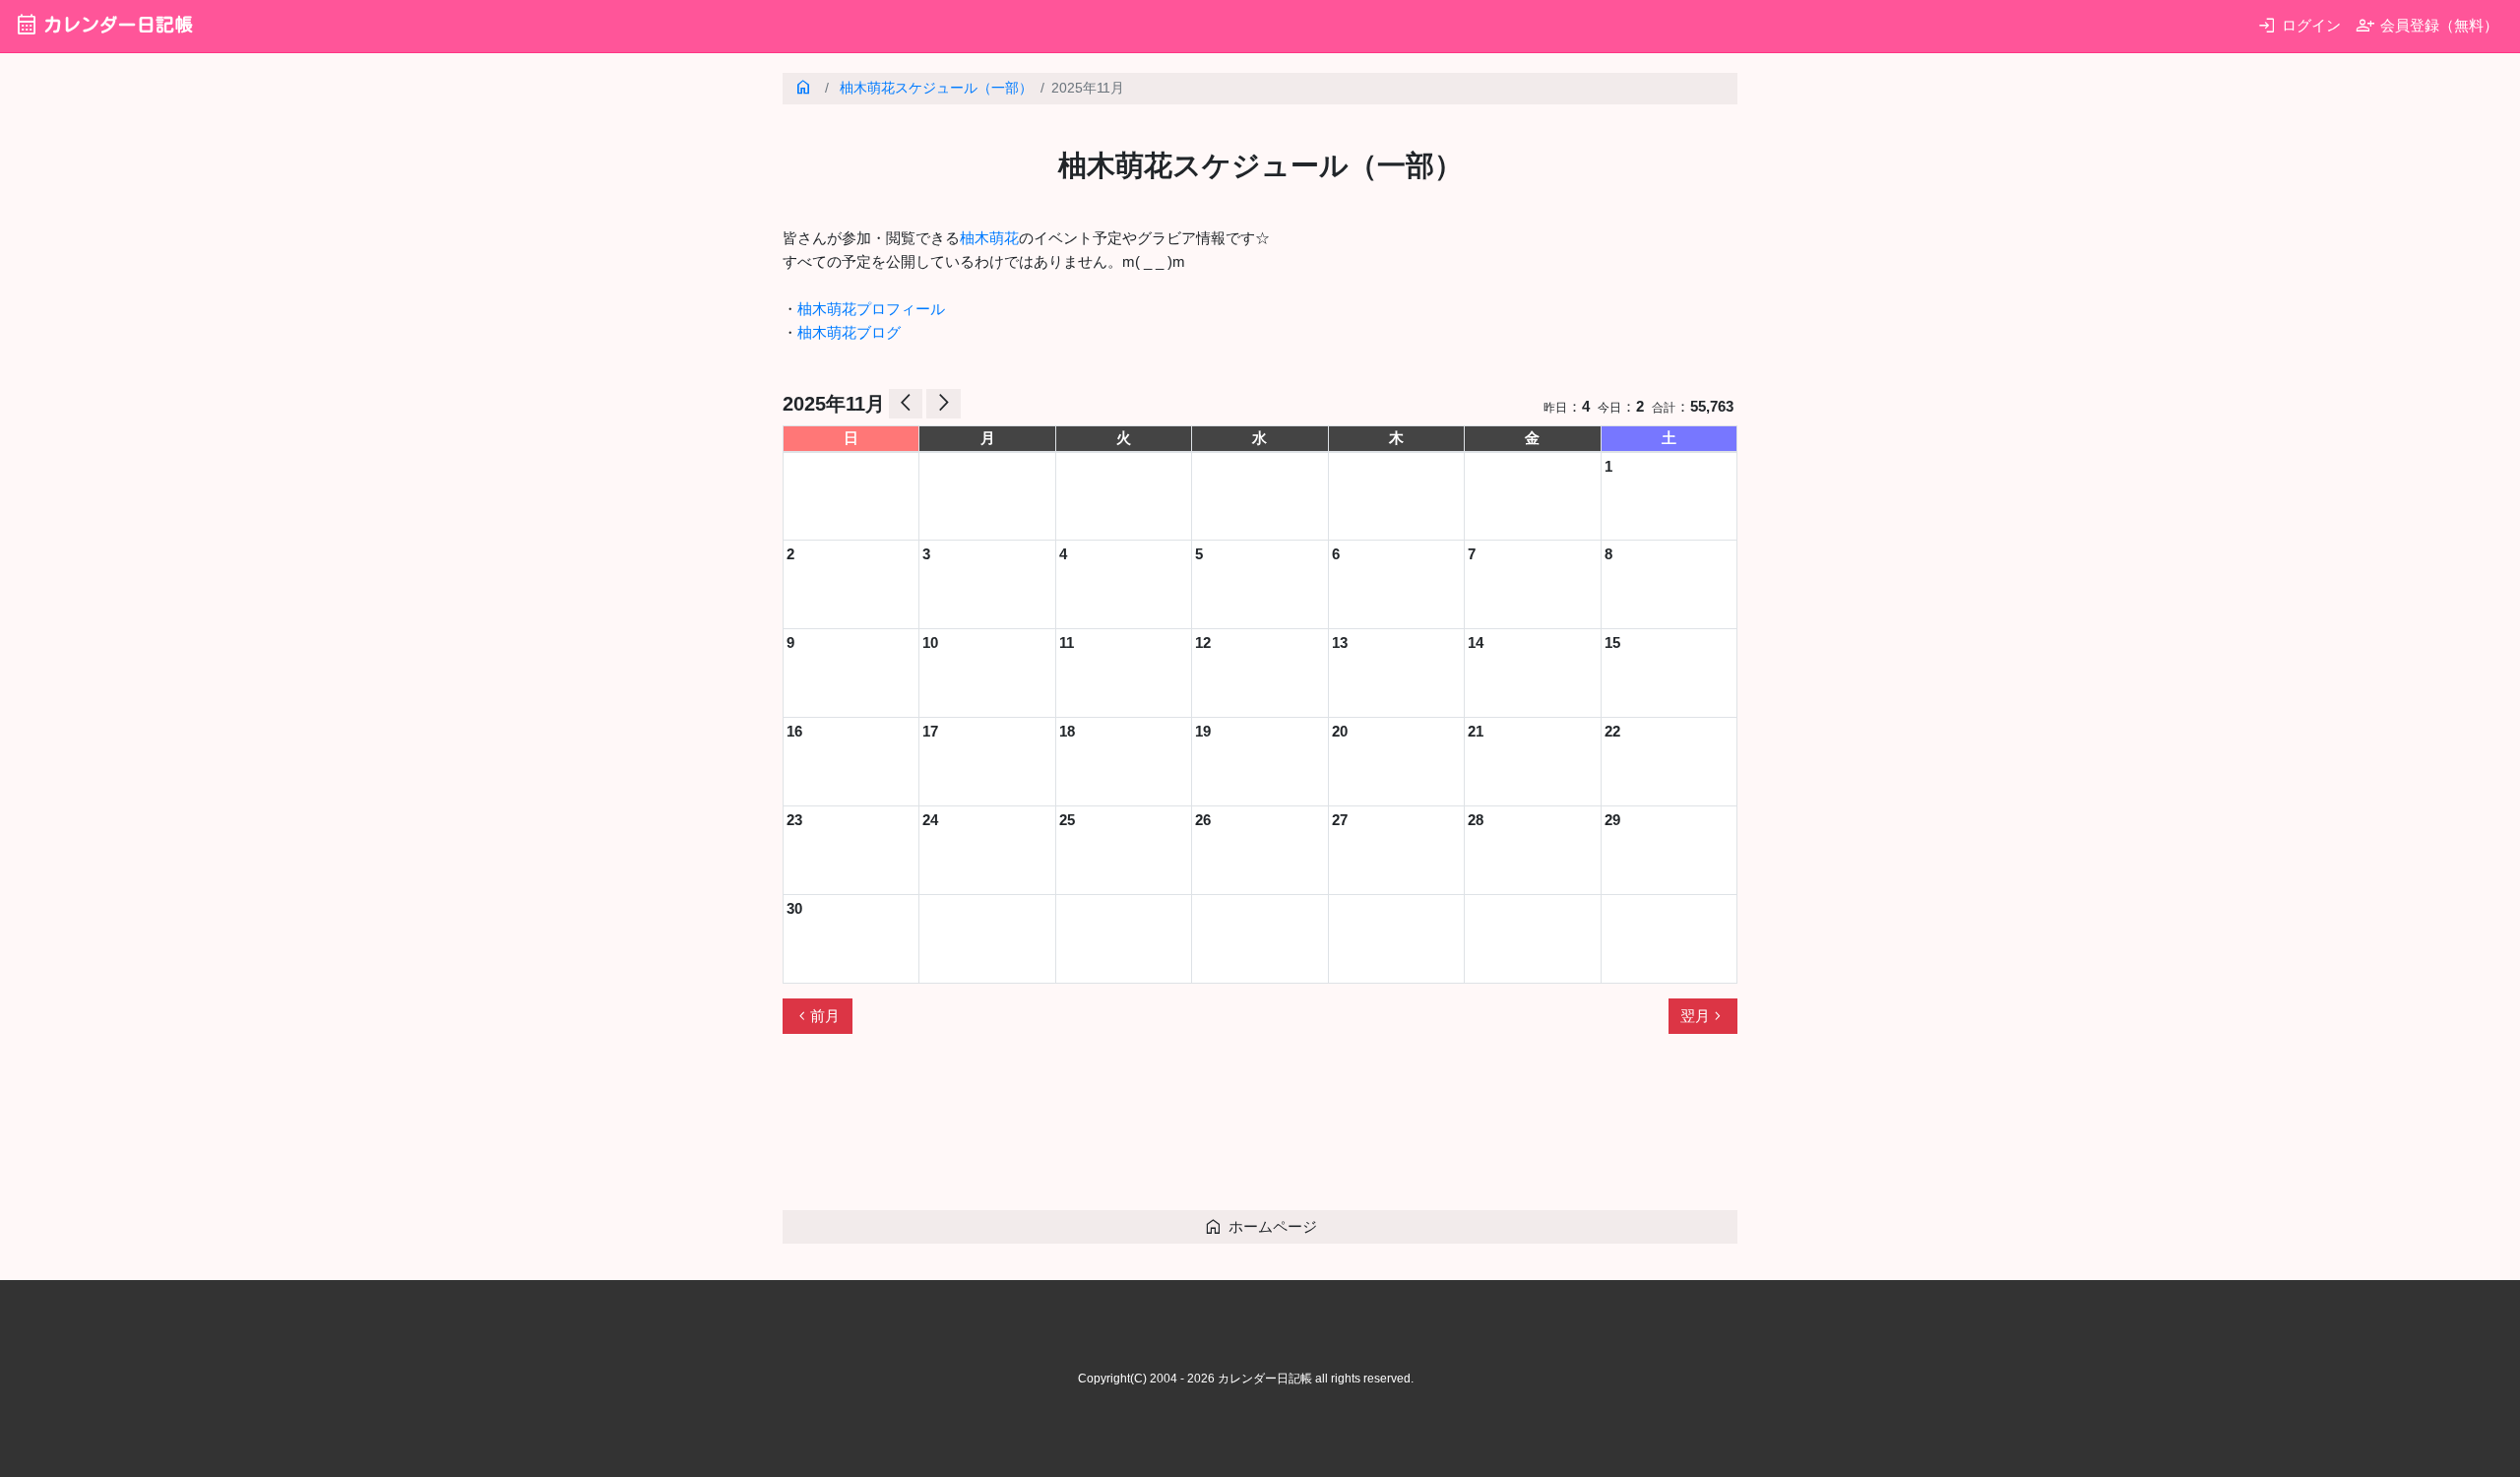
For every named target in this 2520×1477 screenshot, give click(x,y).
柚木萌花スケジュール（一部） (936, 88)
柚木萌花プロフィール (871, 309)
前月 (817, 1016)
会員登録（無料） (2427, 25)
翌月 (1703, 1016)
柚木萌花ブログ (849, 332)
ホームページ (1260, 1226)
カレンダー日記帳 (104, 24)
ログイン (2299, 25)
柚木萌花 (989, 238)
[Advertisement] (1141, 1130)
